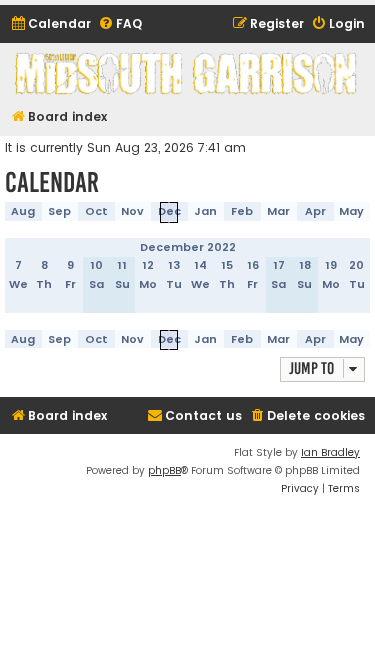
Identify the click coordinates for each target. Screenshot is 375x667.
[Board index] (187, 73)
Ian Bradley (330, 452)
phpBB (164, 470)
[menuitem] (50, 24)
